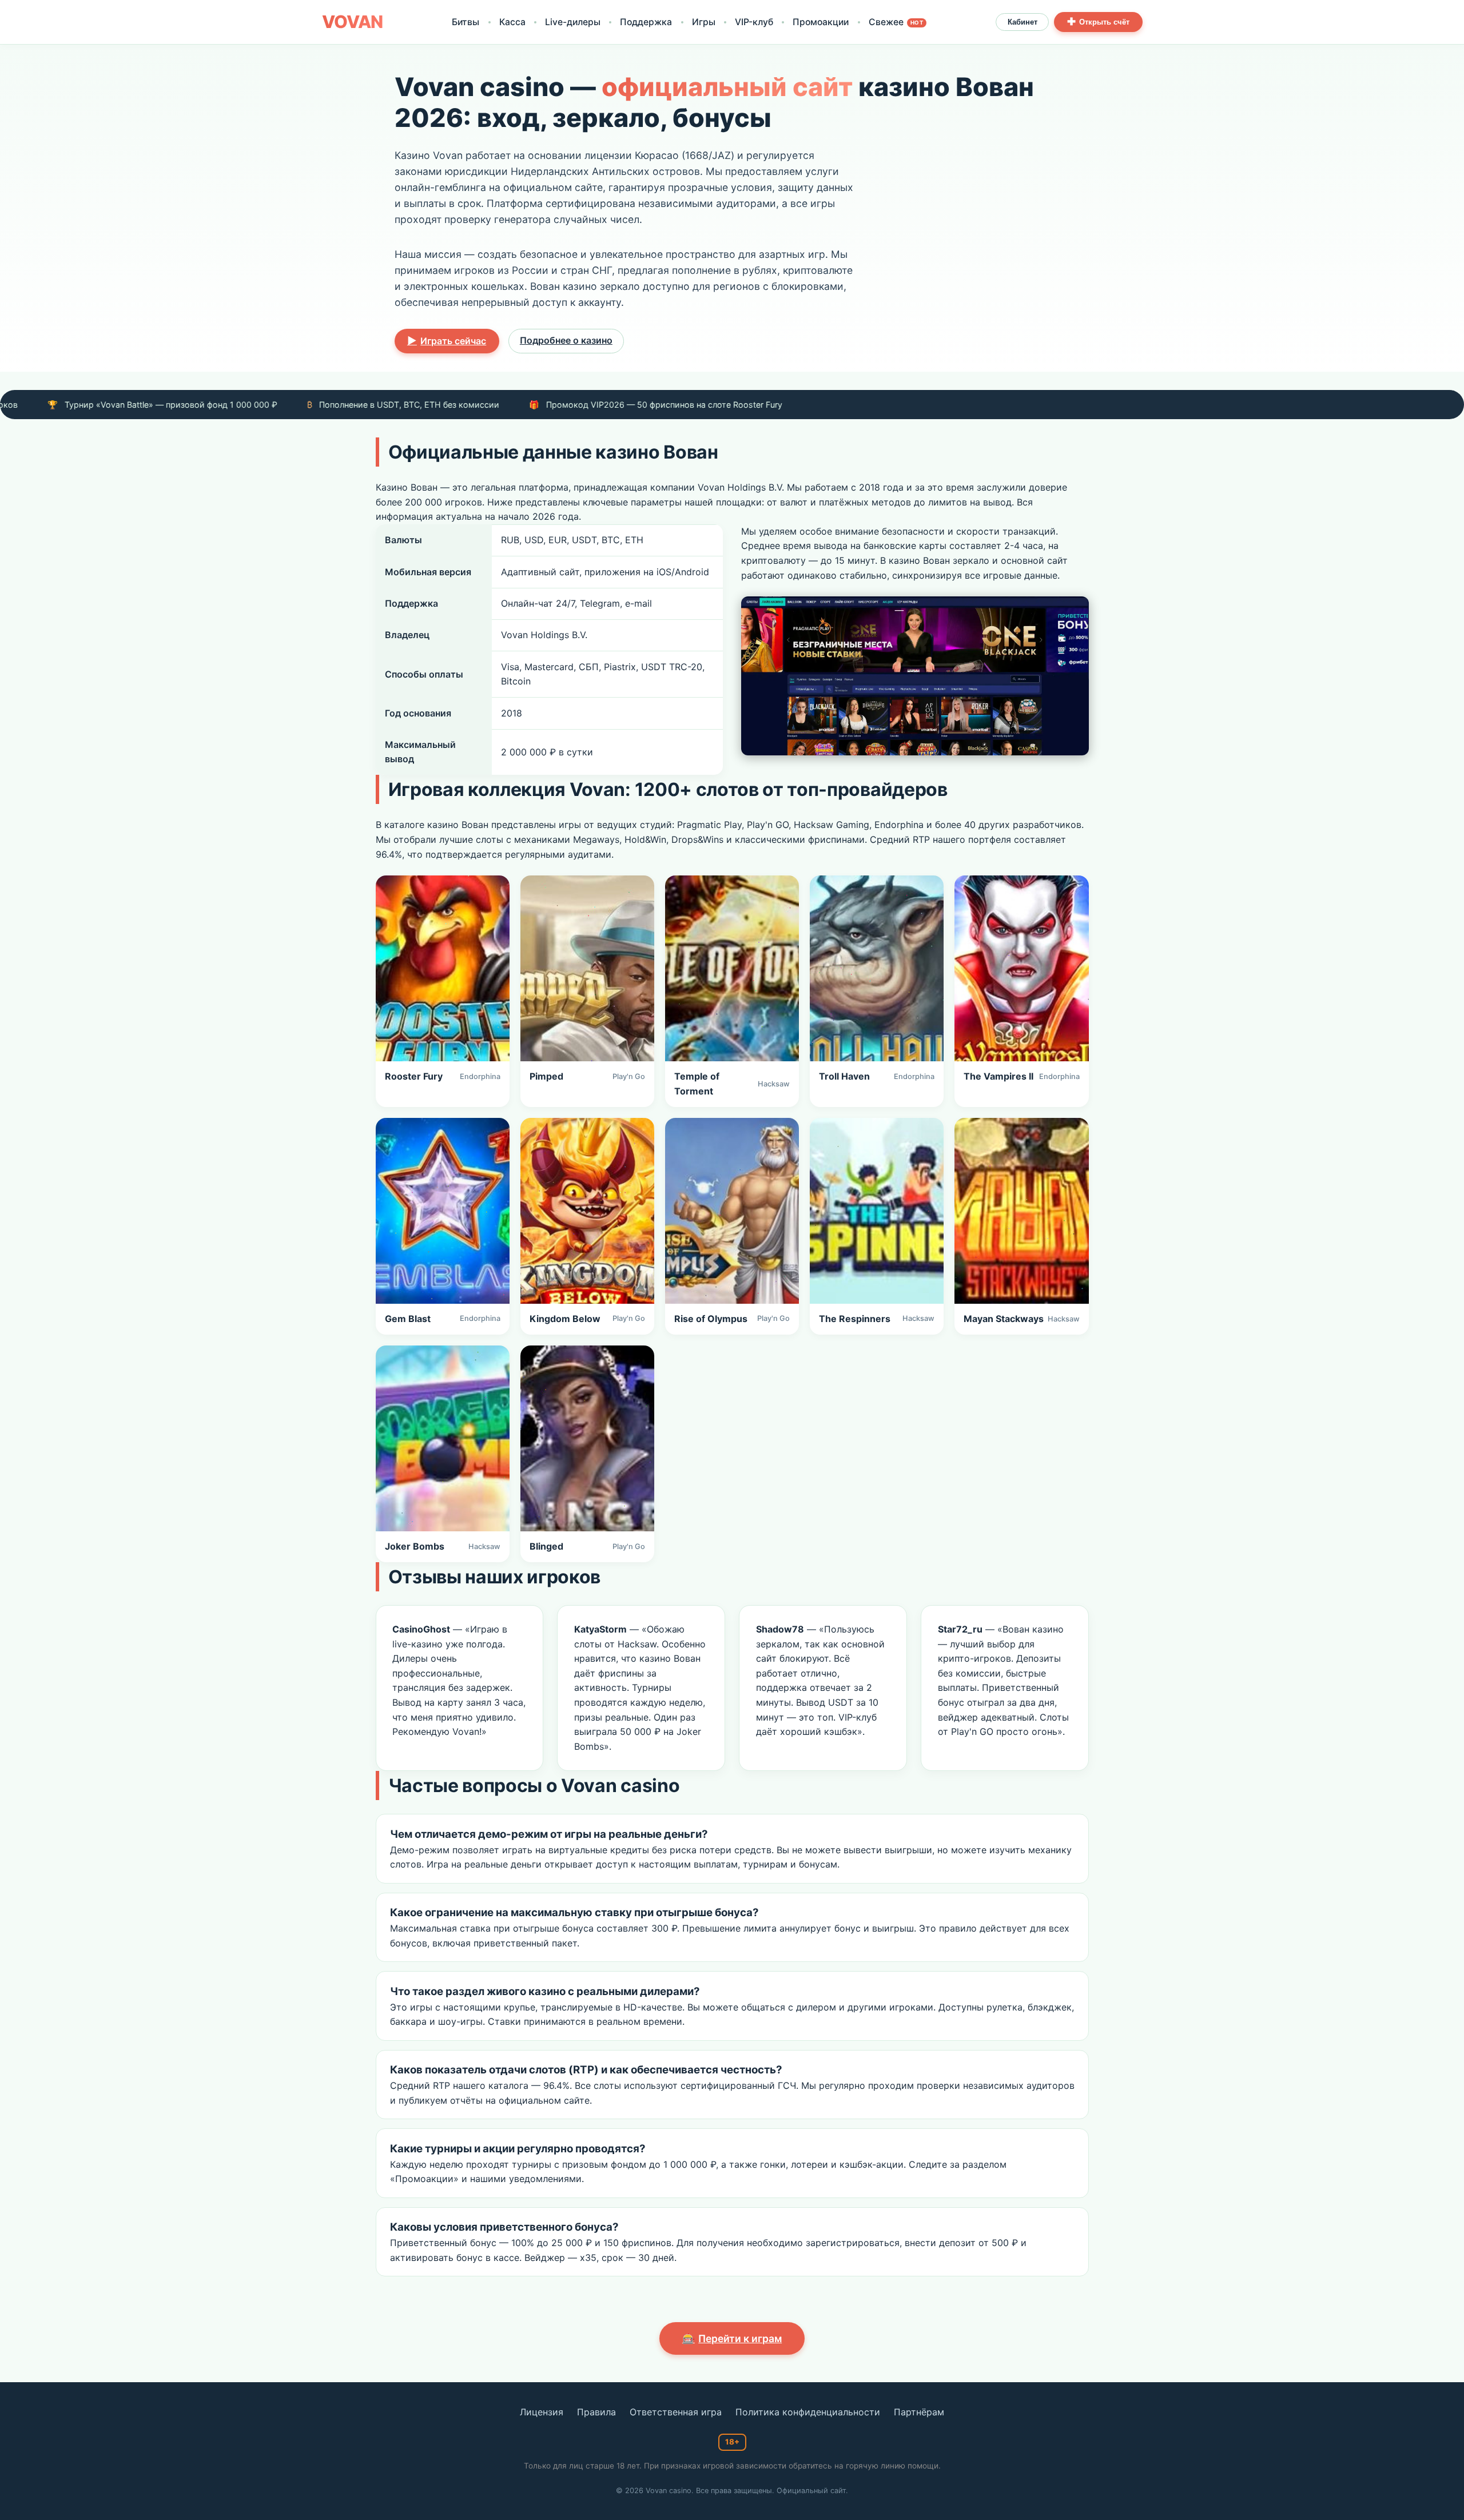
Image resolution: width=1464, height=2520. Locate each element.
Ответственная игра (676, 2412)
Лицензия (542, 2412)
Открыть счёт (1098, 22)
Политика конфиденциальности (808, 2412)
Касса (512, 22)
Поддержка (646, 22)
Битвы (466, 22)
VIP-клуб (754, 22)
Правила (596, 2412)
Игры (704, 22)
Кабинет (1023, 22)
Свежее (896, 22)
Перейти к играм (732, 2338)
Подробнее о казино (566, 340)
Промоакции (821, 22)
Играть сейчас (447, 341)
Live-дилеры (573, 22)
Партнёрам (919, 2412)
